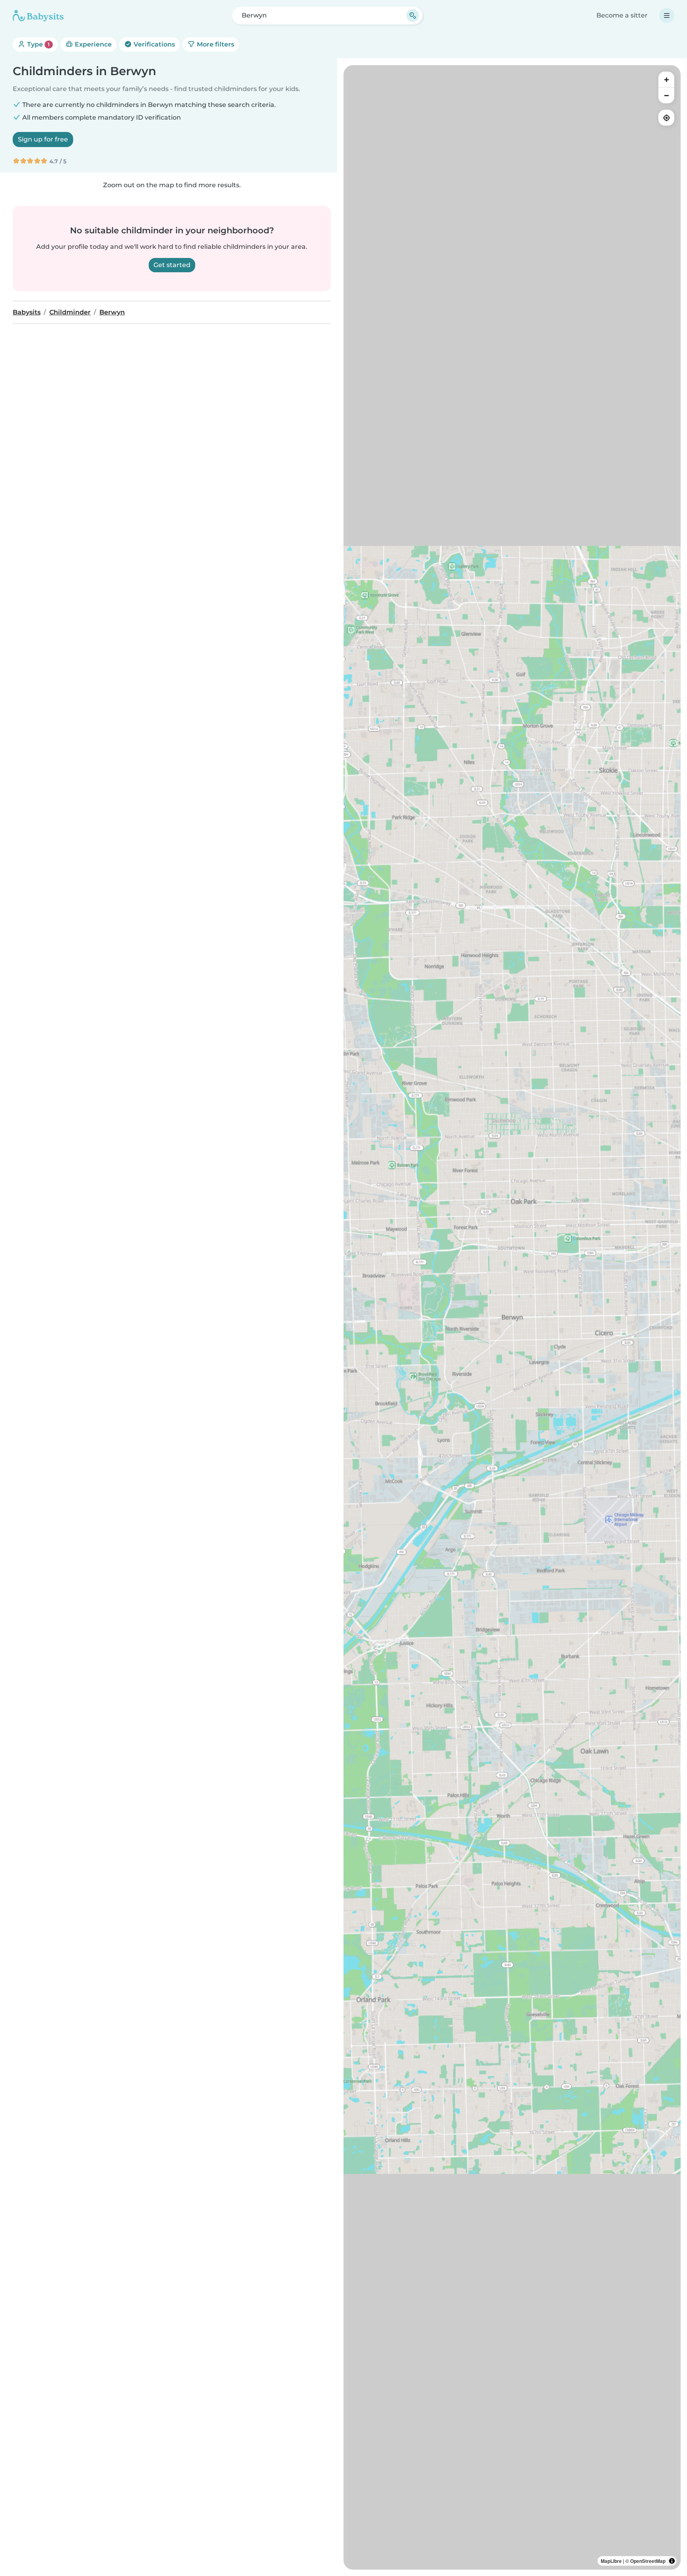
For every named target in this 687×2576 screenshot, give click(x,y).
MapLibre (611, 2561)
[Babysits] (38, 16)
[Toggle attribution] (672, 2561)
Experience (92, 44)
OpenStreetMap (648, 2561)
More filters (215, 44)
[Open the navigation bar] (667, 16)
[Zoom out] (666, 95)
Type (38, 44)
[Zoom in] (666, 79)
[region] (512, 1317)
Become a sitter (622, 15)
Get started (172, 265)
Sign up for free (43, 139)
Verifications (153, 44)
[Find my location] (666, 118)
